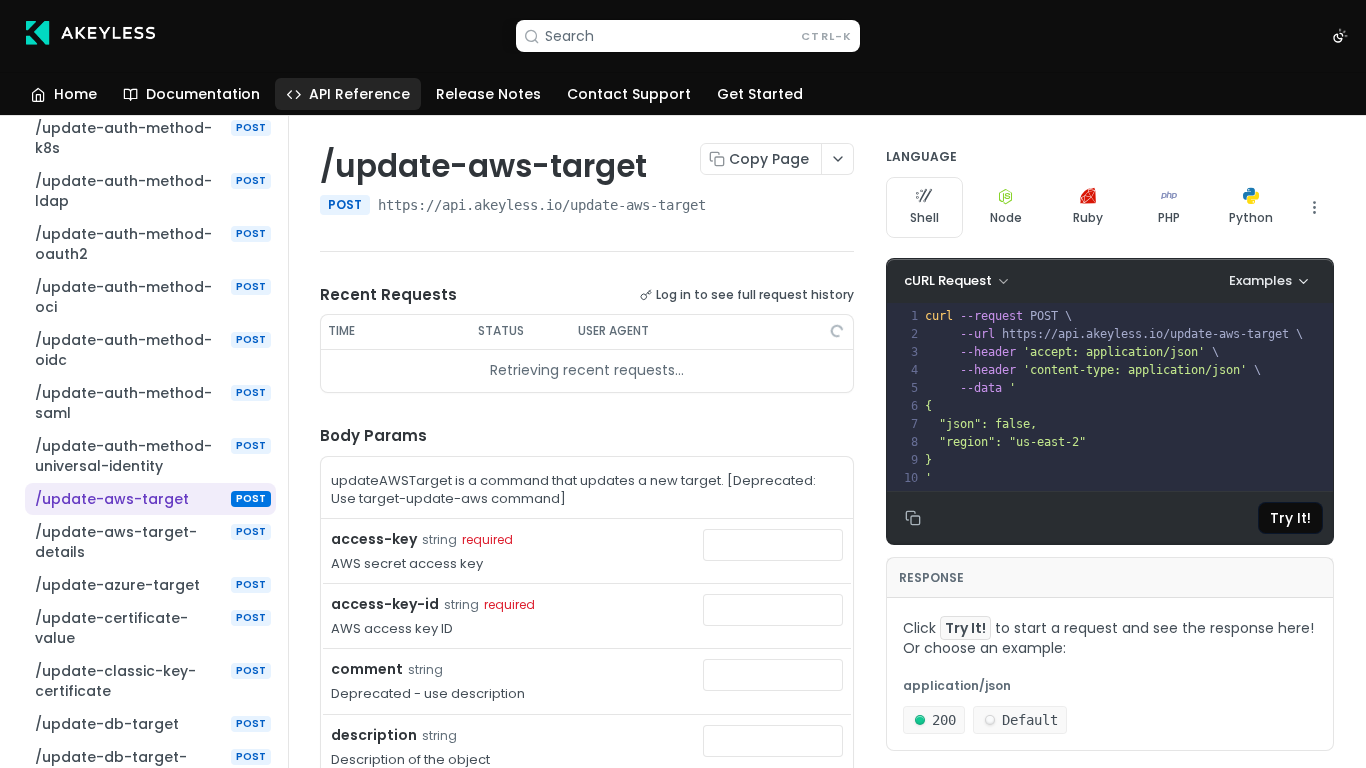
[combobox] (773, 545)
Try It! (1290, 518)
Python (1251, 217)
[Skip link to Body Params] (306, 436)
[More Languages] (1314, 207)
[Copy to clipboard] (726, 207)
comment (367, 669)
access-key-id (385, 604)
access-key (374, 539)
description (374, 735)
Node (1006, 217)
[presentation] (1127, 397)
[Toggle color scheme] (1340, 36)
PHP (1169, 217)
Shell (924, 217)
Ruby (1088, 217)
